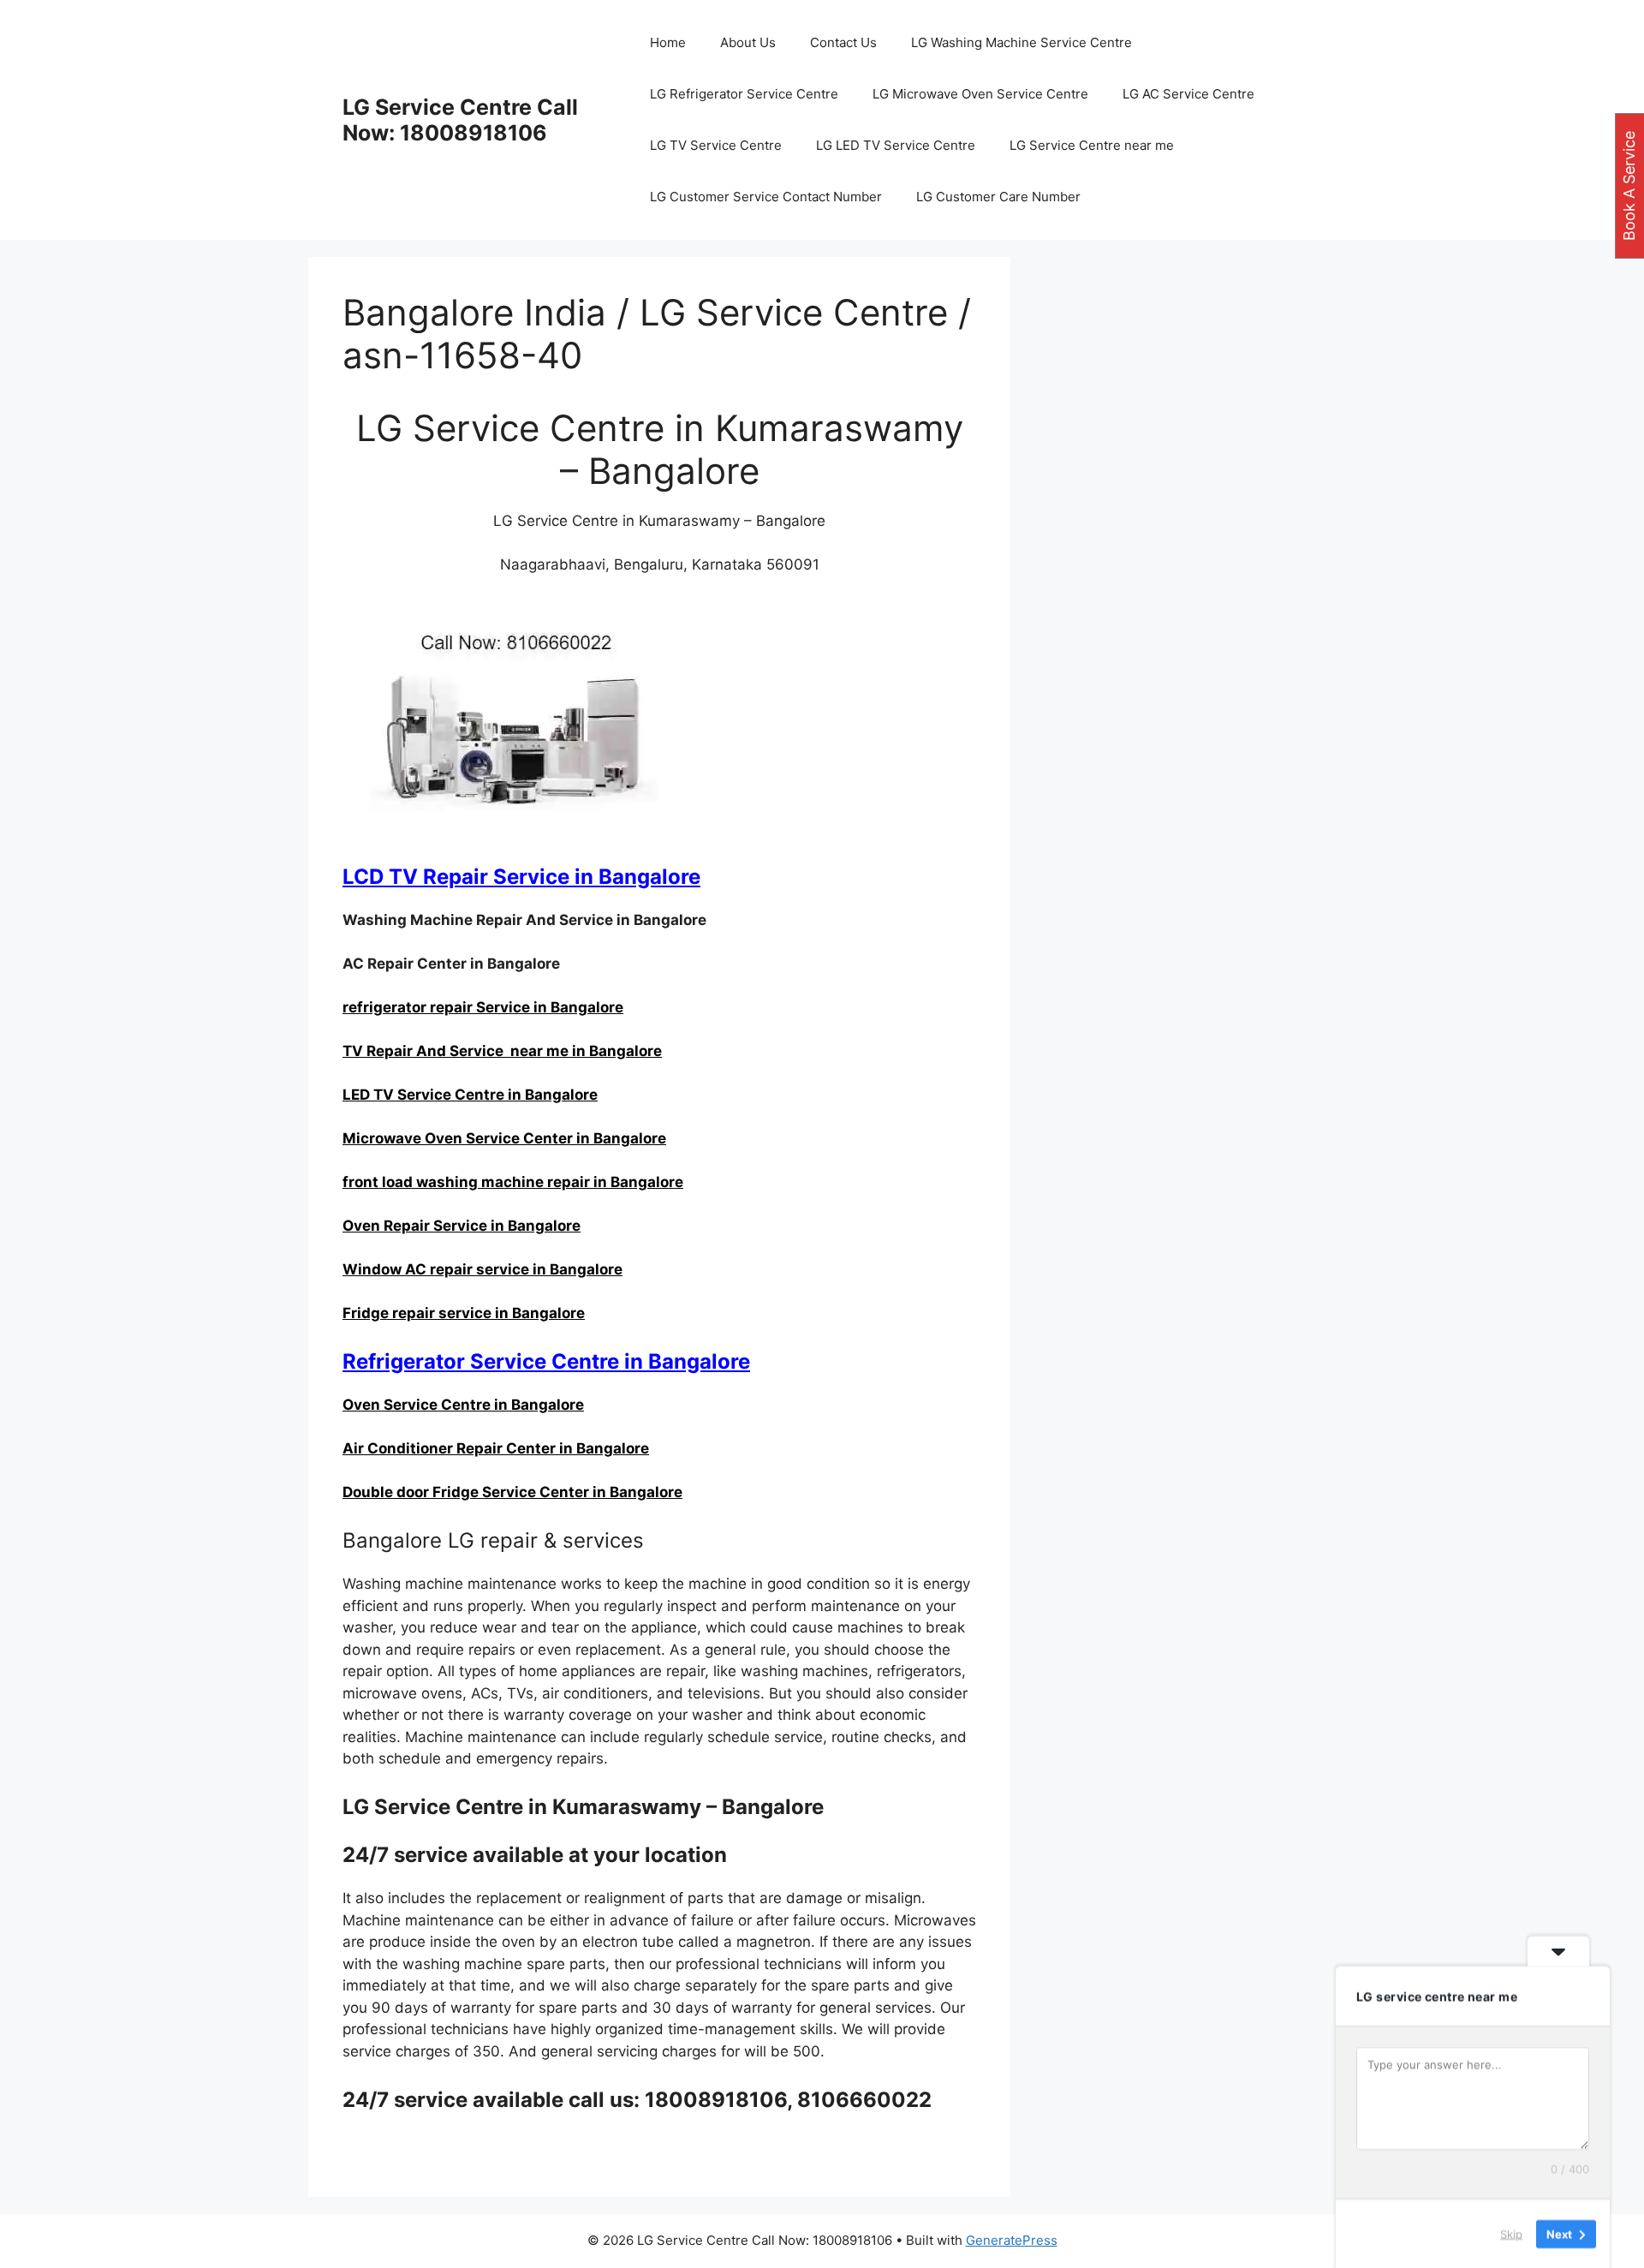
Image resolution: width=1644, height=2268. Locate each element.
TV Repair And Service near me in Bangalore (502, 1051)
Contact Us (843, 42)
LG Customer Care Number (998, 197)
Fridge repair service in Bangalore (464, 1313)
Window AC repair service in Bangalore (482, 1269)
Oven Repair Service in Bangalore (462, 1226)
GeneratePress (1012, 2240)
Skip (1511, 2233)
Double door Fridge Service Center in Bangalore (512, 1492)
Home (668, 42)
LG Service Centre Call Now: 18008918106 (460, 120)
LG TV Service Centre (716, 145)
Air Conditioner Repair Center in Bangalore (496, 1448)
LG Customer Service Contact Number (766, 197)
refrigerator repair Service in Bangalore (483, 1007)
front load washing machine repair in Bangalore (513, 1182)
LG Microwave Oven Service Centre (980, 94)
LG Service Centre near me (1092, 145)
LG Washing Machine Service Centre (1022, 42)
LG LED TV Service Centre (896, 145)
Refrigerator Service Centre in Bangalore (546, 1361)
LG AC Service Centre (1188, 94)
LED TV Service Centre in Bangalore (470, 1095)
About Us (748, 42)
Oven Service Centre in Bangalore (463, 1405)
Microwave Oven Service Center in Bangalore (504, 1138)
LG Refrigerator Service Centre (744, 94)
